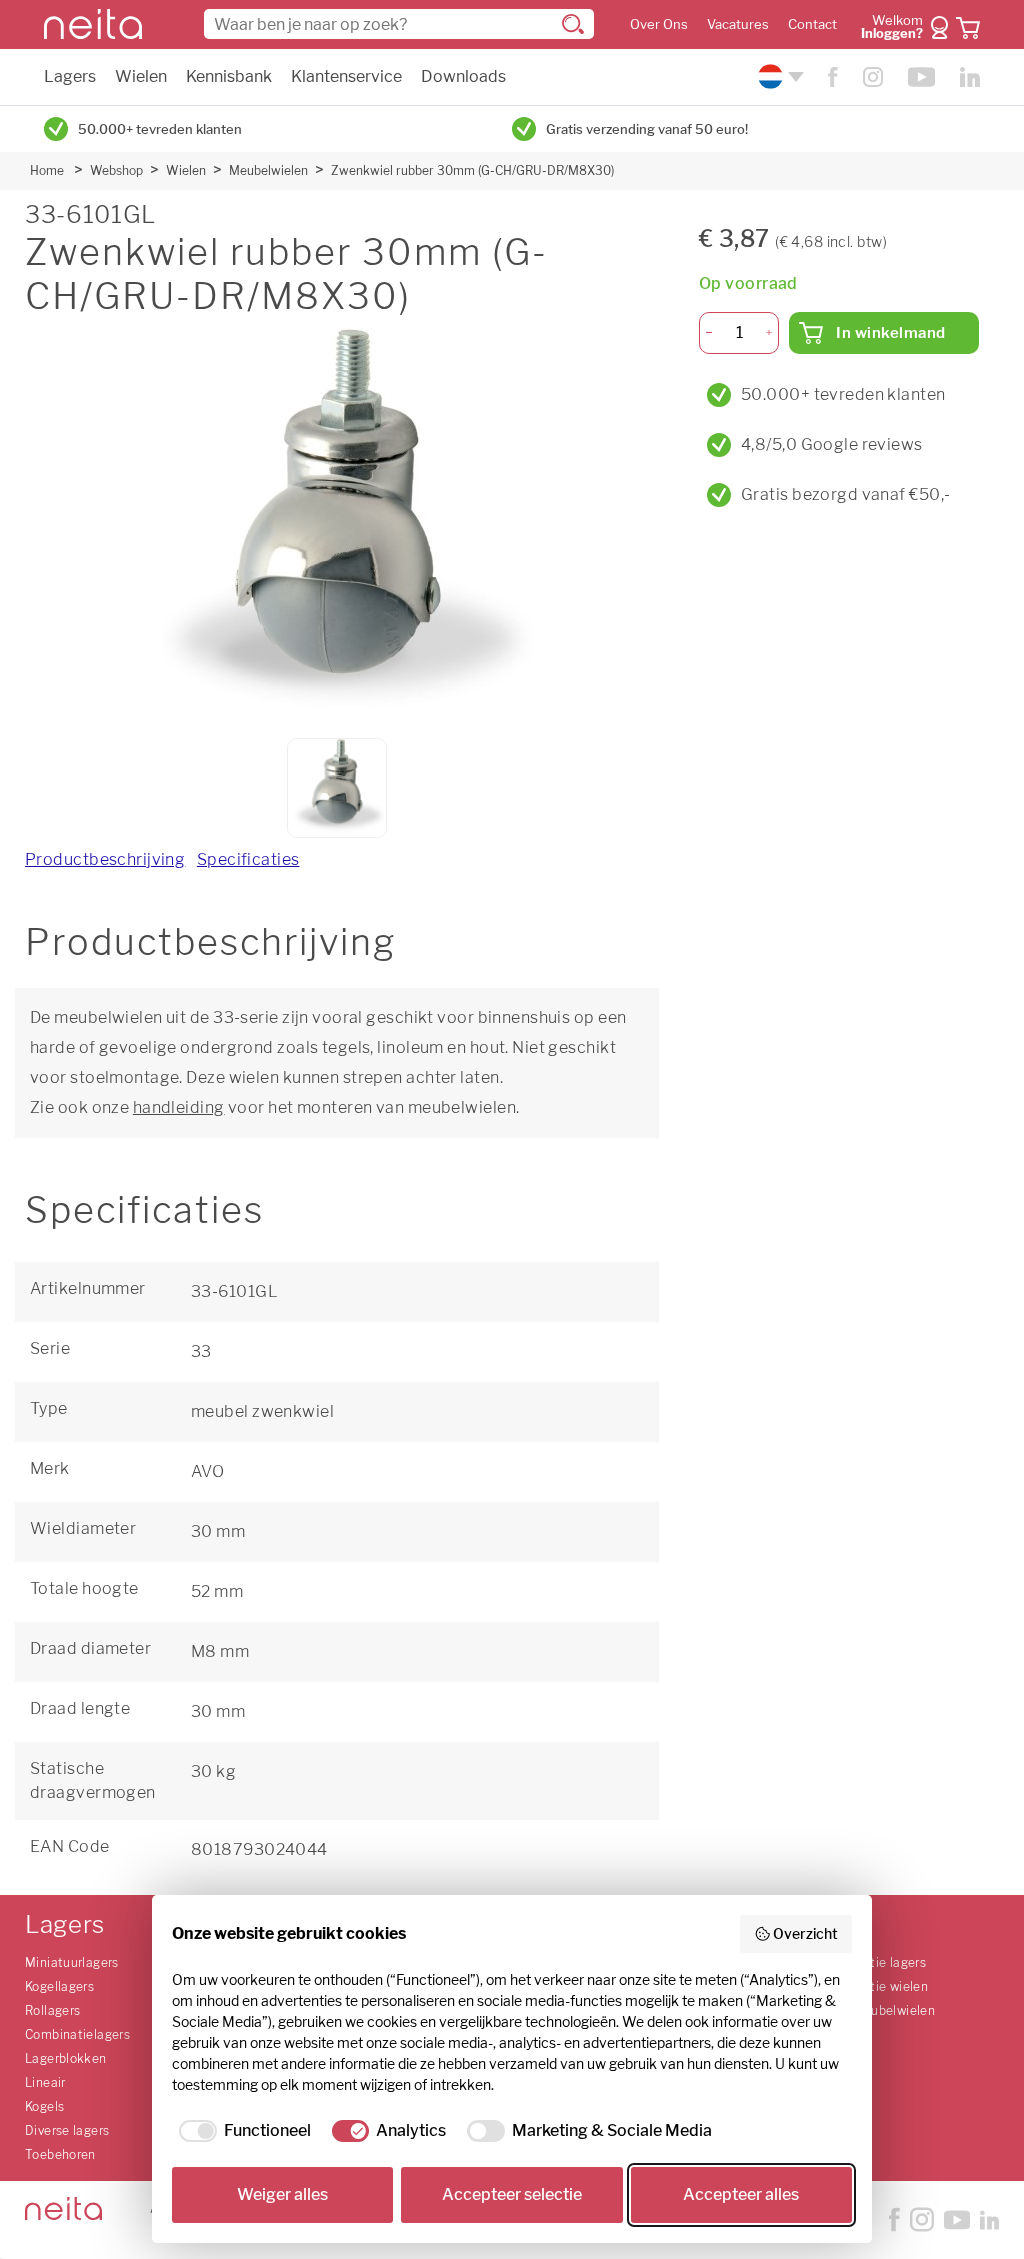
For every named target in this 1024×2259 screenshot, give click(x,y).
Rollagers (52, 2010)
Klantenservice (346, 76)
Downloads (463, 76)
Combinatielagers (77, 2034)
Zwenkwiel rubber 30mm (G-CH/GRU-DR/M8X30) (472, 170)
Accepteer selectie (512, 2194)
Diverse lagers (67, 2130)
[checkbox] (241, 2131)
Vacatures (738, 24)
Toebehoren (60, 2154)
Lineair (45, 2082)
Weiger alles (282, 2194)
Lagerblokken (66, 2058)
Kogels (44, 2106)
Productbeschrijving (105, 859)
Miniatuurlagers (72, 1962)
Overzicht (805, 1933)
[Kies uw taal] (778, 76)
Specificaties (248, 859)
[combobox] (399, 24)
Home (47, 170)
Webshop (116, 170)
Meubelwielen (268, 170)
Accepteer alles (741, 2194)
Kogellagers (59, 1986)
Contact (812, 24)
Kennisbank (229, 76)
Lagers (70, 76)
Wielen (141, 76)
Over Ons (659, 24)
